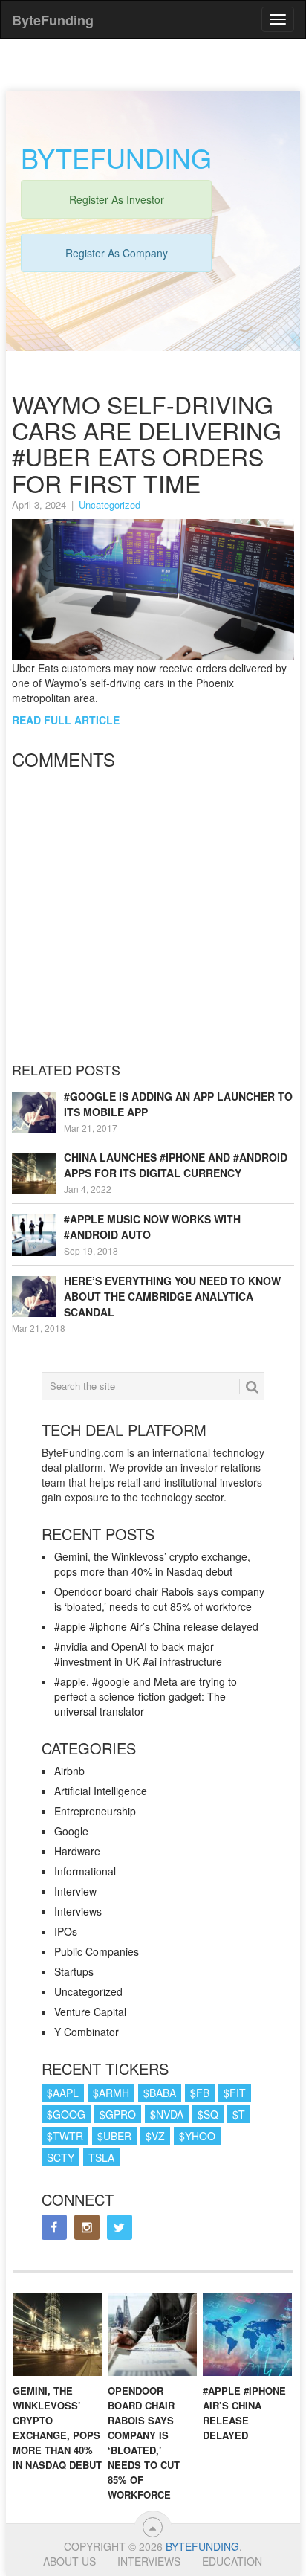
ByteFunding (202, 2546)
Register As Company (117, 253)
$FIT (235, 2093)
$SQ (208, 2114)
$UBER (114, 2136)
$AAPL (63, 2093)
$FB (200, 2093)
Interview (75, 1891)
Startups (74, 1971)
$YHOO (197, 2136)
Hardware (77, 1851)
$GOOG (66, 2114)
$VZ (155, 2136)
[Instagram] (87, 2227)
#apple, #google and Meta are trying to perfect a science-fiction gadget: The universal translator (146, 1696)
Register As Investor (117, 199)
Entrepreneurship (95, 1811)
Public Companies (97, 1951)
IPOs (66, 1931)
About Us (69, 2561)
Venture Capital (90, 2012)
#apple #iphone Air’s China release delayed (156, 1626)
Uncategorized (110, 505)
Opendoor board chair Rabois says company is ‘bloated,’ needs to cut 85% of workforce (159, 1599)
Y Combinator (87, 2032)
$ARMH (111, 2093)
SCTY (61, 2157)
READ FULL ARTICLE (66, 720)
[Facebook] (54, 2227)
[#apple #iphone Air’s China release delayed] (247, 2335)
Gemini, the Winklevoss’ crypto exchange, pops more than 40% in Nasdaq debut (152, 1564)
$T (239, 2114)
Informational (85, 1871)
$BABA (160, 2093)
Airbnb (69, 1771)
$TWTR (65, 2136)
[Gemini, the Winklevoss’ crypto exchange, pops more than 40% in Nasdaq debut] (57, 2335)
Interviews (78, 1911)
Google (71, 1831)
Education (232, 2561)
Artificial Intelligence (101, 1791)
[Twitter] (120, 2227)
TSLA (101, 2157)
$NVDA (167, 2114)
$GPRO (118, 2114)
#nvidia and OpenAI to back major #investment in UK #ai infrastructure (138, 1654)
